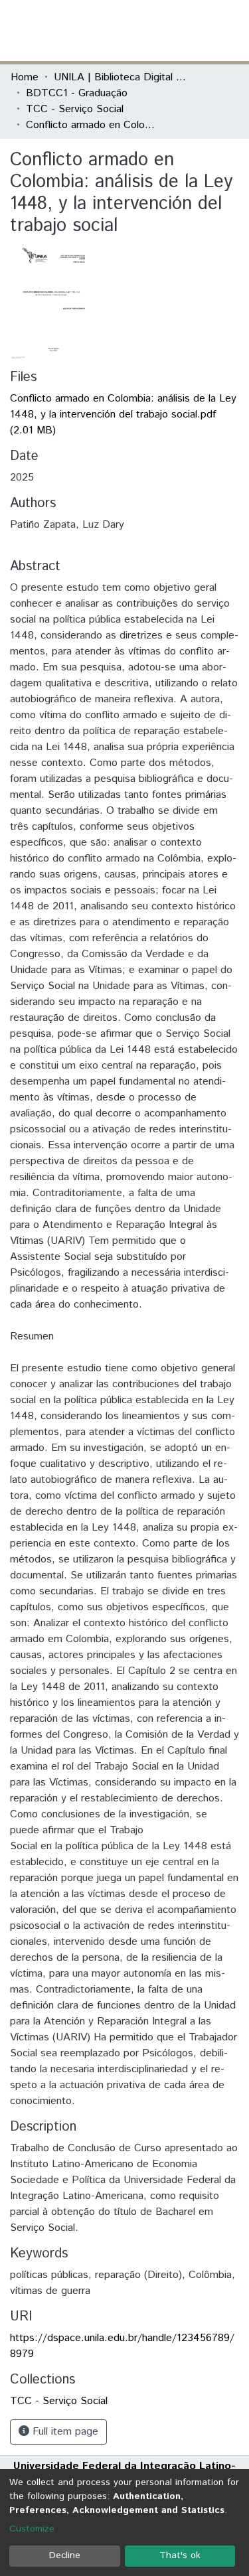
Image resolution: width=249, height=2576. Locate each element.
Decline (65, 2555)
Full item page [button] (64, 2432)
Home (25, 77)
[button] (161, 31)
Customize (32, 2529)
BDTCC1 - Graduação (77, 93)
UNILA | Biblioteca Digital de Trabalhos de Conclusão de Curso (120, 77)
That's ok (180, 2555)
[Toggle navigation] (230, 31)
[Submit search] (142, 31)
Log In (189, 30)
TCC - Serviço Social (75, 109)
